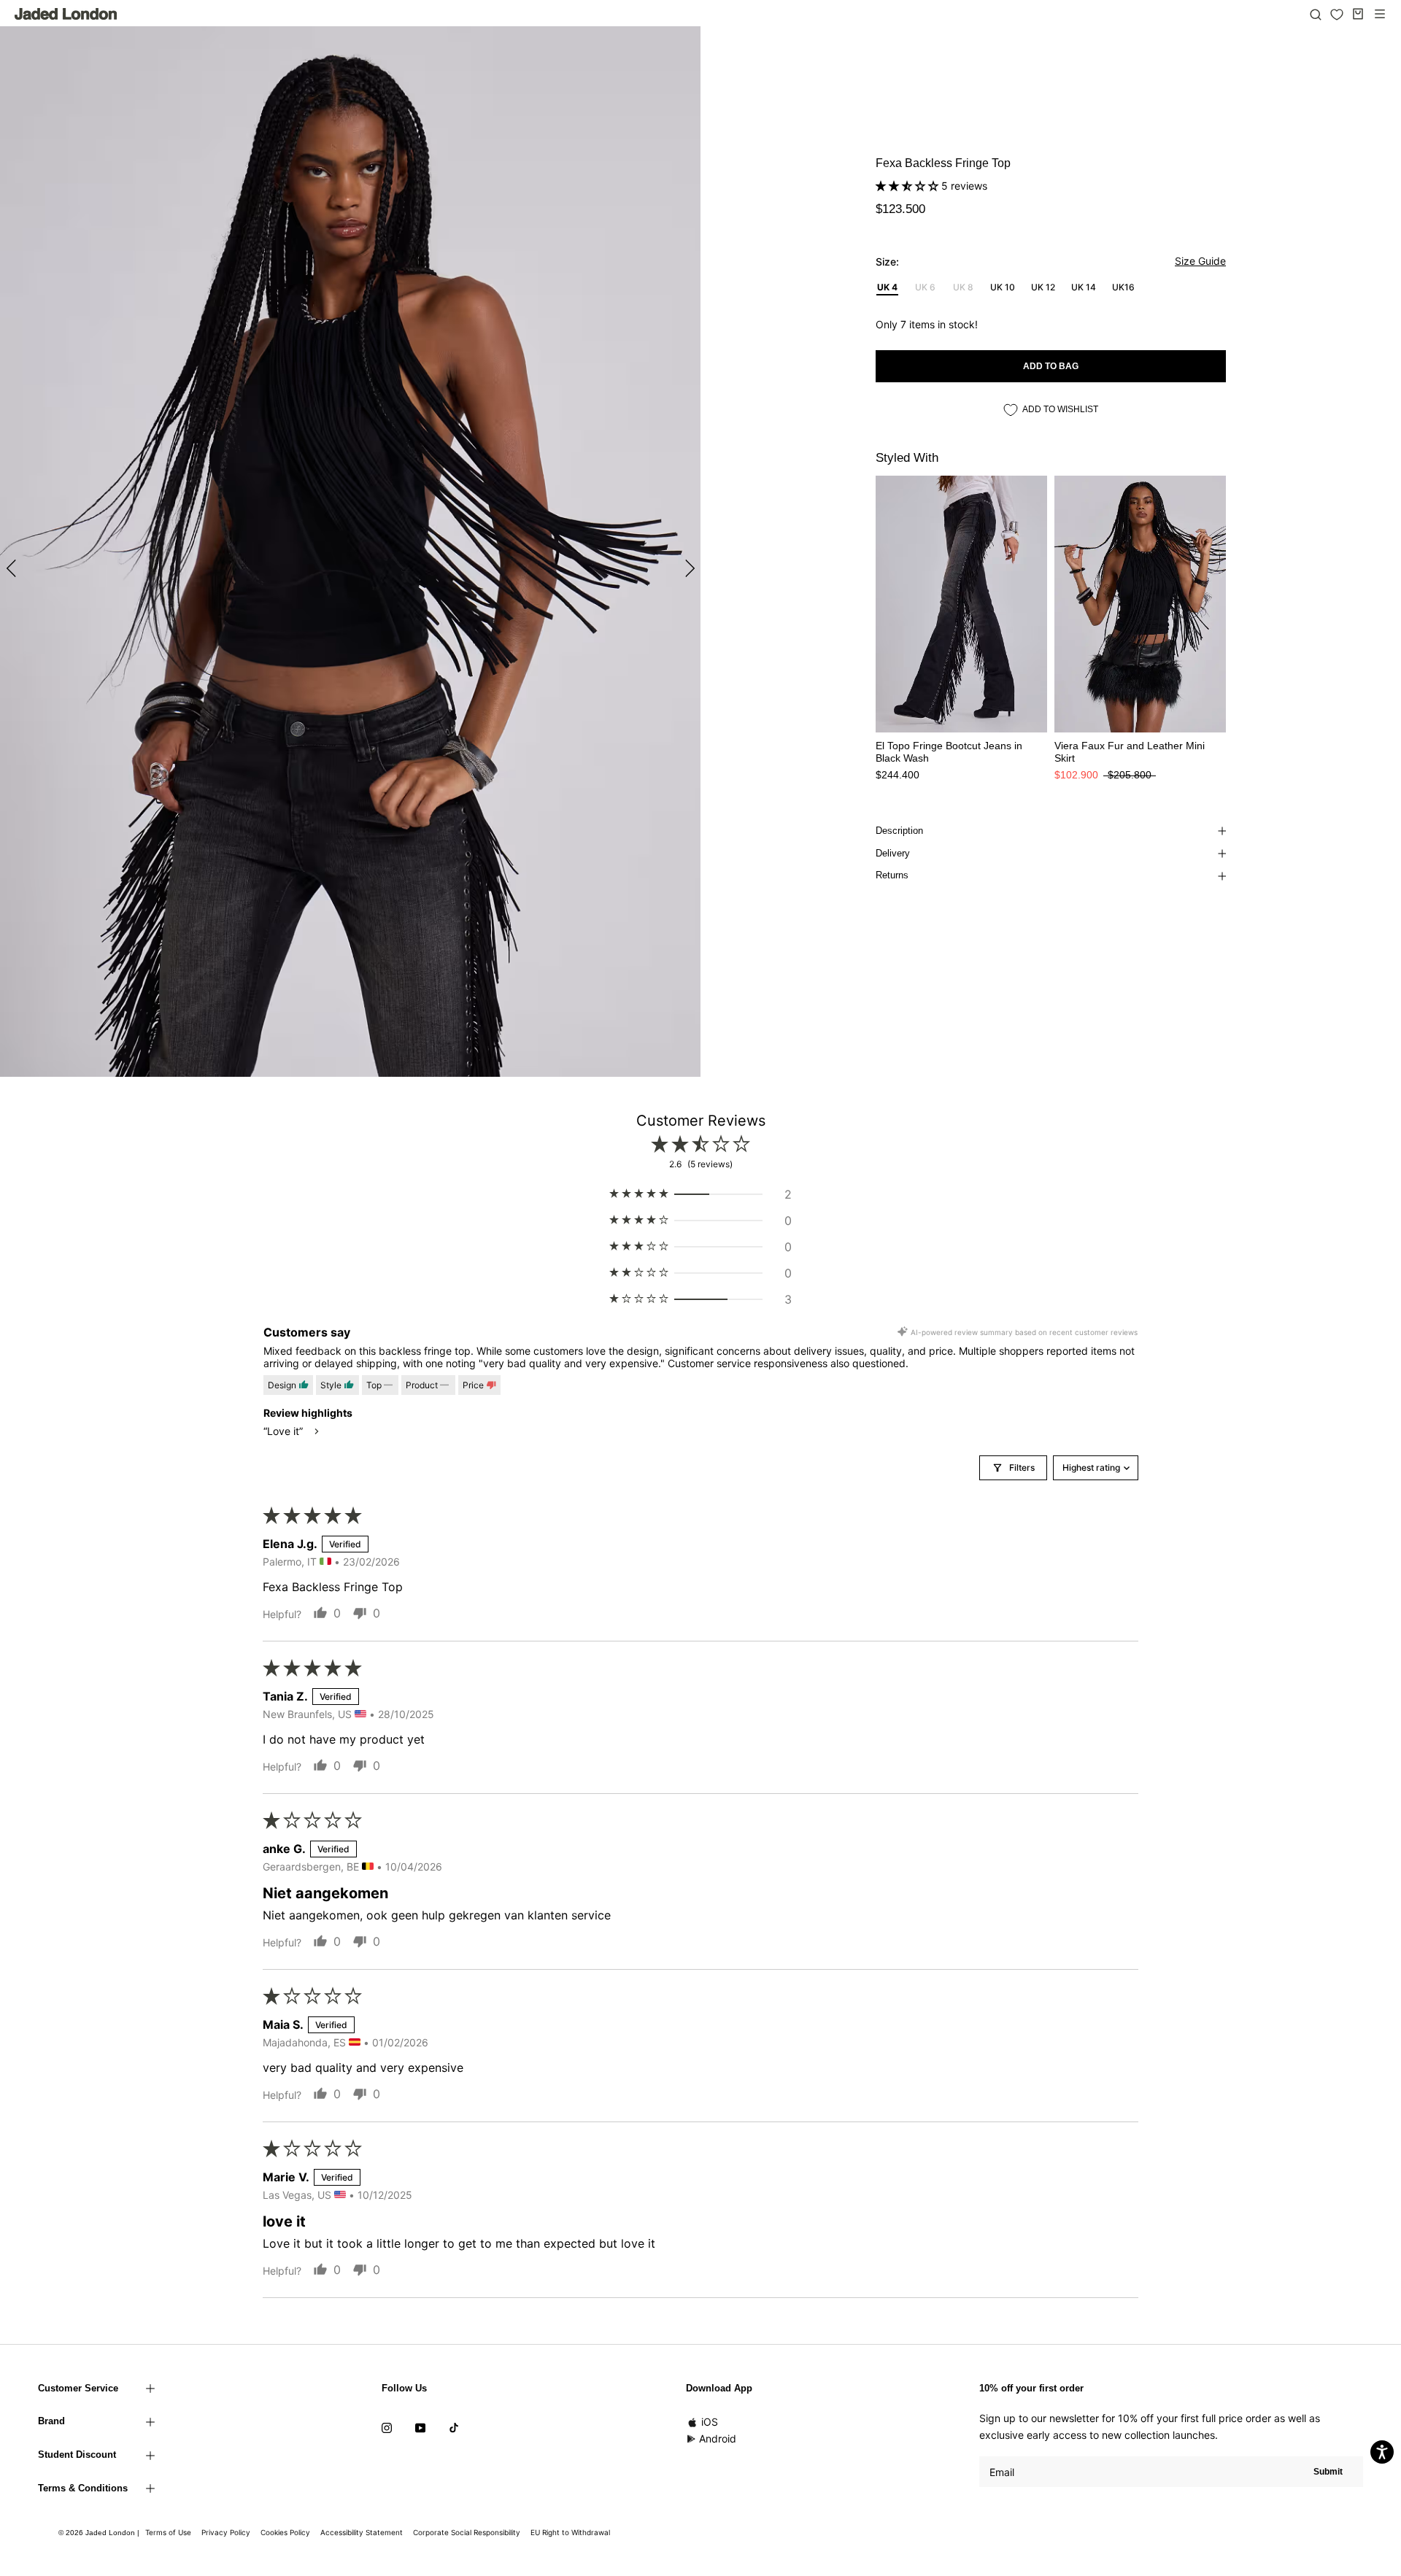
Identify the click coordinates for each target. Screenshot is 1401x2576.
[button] (908, 186)
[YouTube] (420, 2426)
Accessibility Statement (362, 2532)
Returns (892, 875)
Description (899, 831)
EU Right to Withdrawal (570, 2532)
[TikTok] (454, 2426)
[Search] (1316, 14)
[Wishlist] (1337, 15)
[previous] (13, 568)
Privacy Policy (226, 2532)
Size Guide (1200, 261)
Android (718, 2438)
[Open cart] (1358, 14)
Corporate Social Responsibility (467, 2532)
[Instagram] (387, 2426)
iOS (710, 2422)
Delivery (893, 853)
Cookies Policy (285, 2532)
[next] (688, 568)
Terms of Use (168, 2532)
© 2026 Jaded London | (100, 2533)
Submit (1328, 2472)
